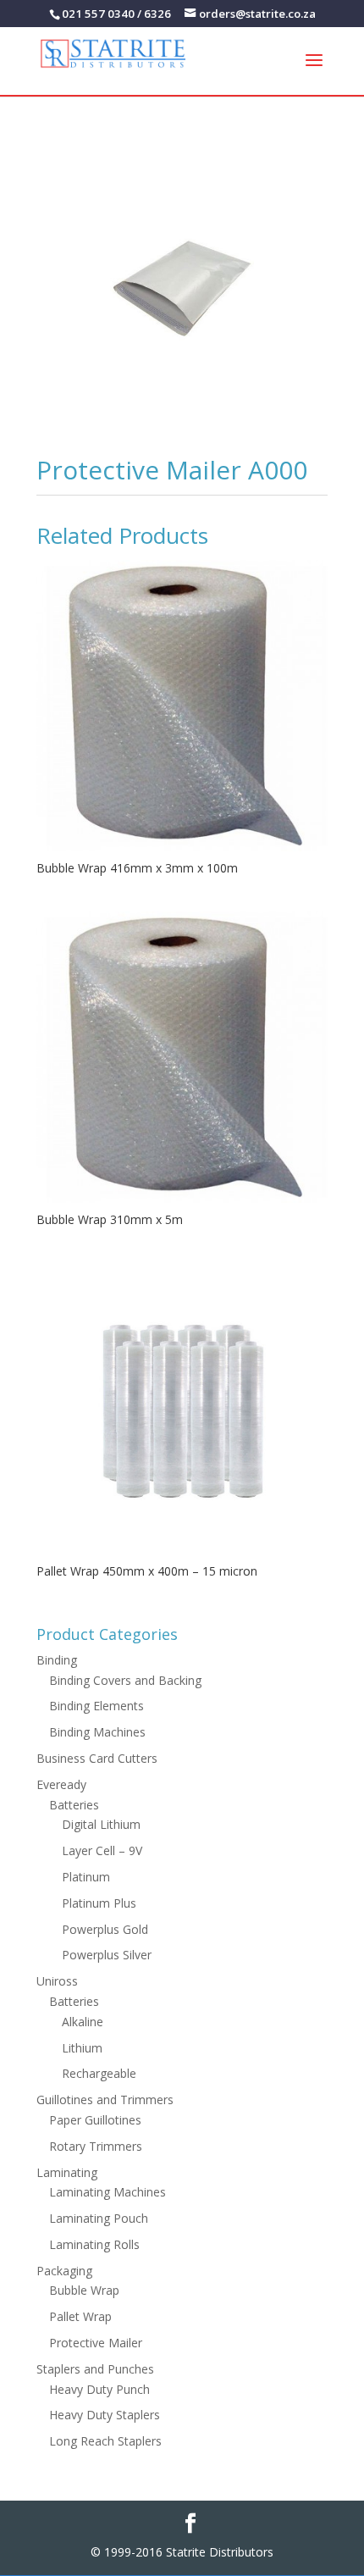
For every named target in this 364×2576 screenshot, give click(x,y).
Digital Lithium (101, 1824)
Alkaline (83, 2022)
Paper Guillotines (95, 2120)
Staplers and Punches (95, 2369)
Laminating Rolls (94, 2244)
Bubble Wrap (84, 2290)
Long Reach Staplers (105, 2441)
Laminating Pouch (99, 2218)
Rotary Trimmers (96, 2146)
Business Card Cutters (97, 1758)
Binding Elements (97, 1706)
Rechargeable (99, 2073)
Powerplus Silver (107, 1955)
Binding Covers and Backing (125, 1680)
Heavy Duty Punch (99, 2389)
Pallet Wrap (80, 2316)
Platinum (86, 1877)
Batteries (74, 1805)
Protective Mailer (96, 2343)
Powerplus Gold (105, 1929)
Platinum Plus (99, 1903)
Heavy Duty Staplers (105, 2415)
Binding (57, 1660)
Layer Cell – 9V (102, 1850)
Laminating (67, 2172)
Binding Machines (97, 1732)
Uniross (57, 1981)
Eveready (61, 1784)
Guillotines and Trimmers (105, 2100)
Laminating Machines (108, 2192)
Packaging (64, 2271)
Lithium (82, 2048)
